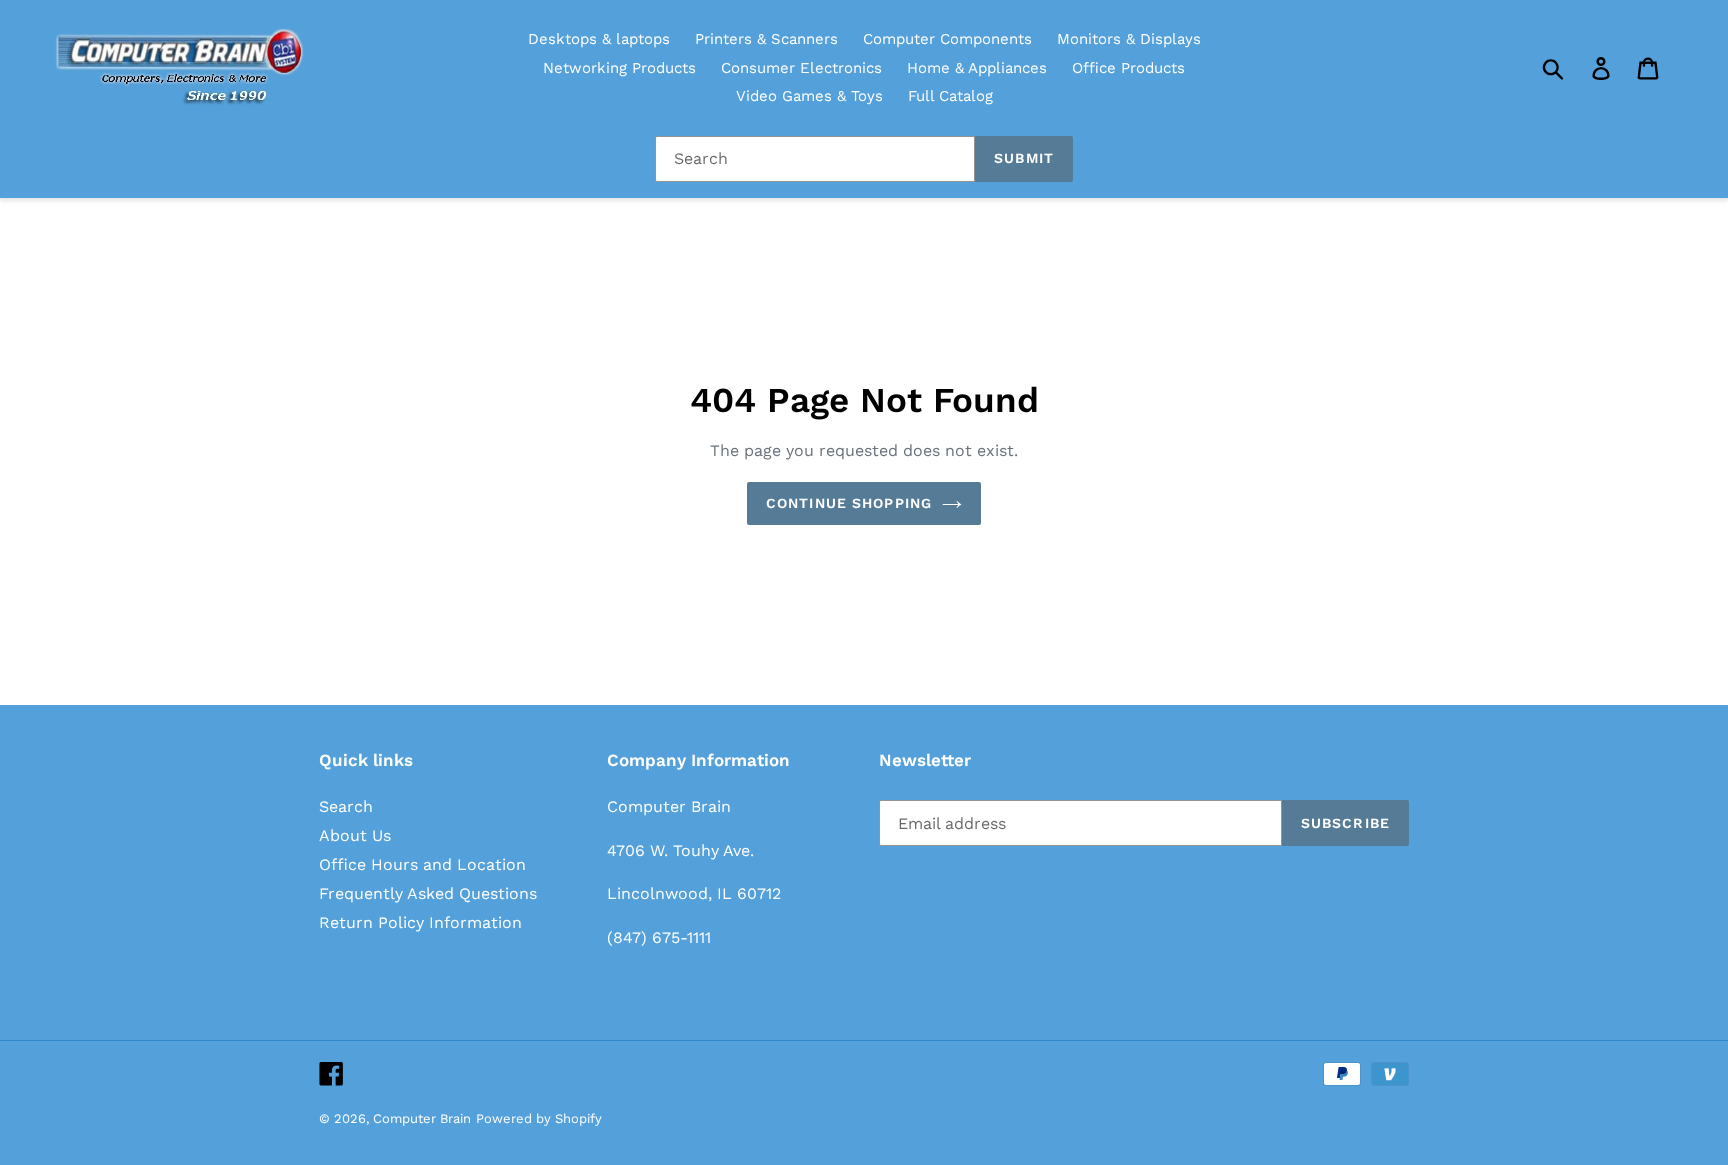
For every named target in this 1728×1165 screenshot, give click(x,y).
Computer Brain (422, 1118)
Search (346, 806)
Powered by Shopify (539, 1118)
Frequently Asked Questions (428, 893)
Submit (1024, 158)
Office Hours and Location (422, 864)
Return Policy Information (420, 922)
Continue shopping (849, 503)
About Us (355, 835)
